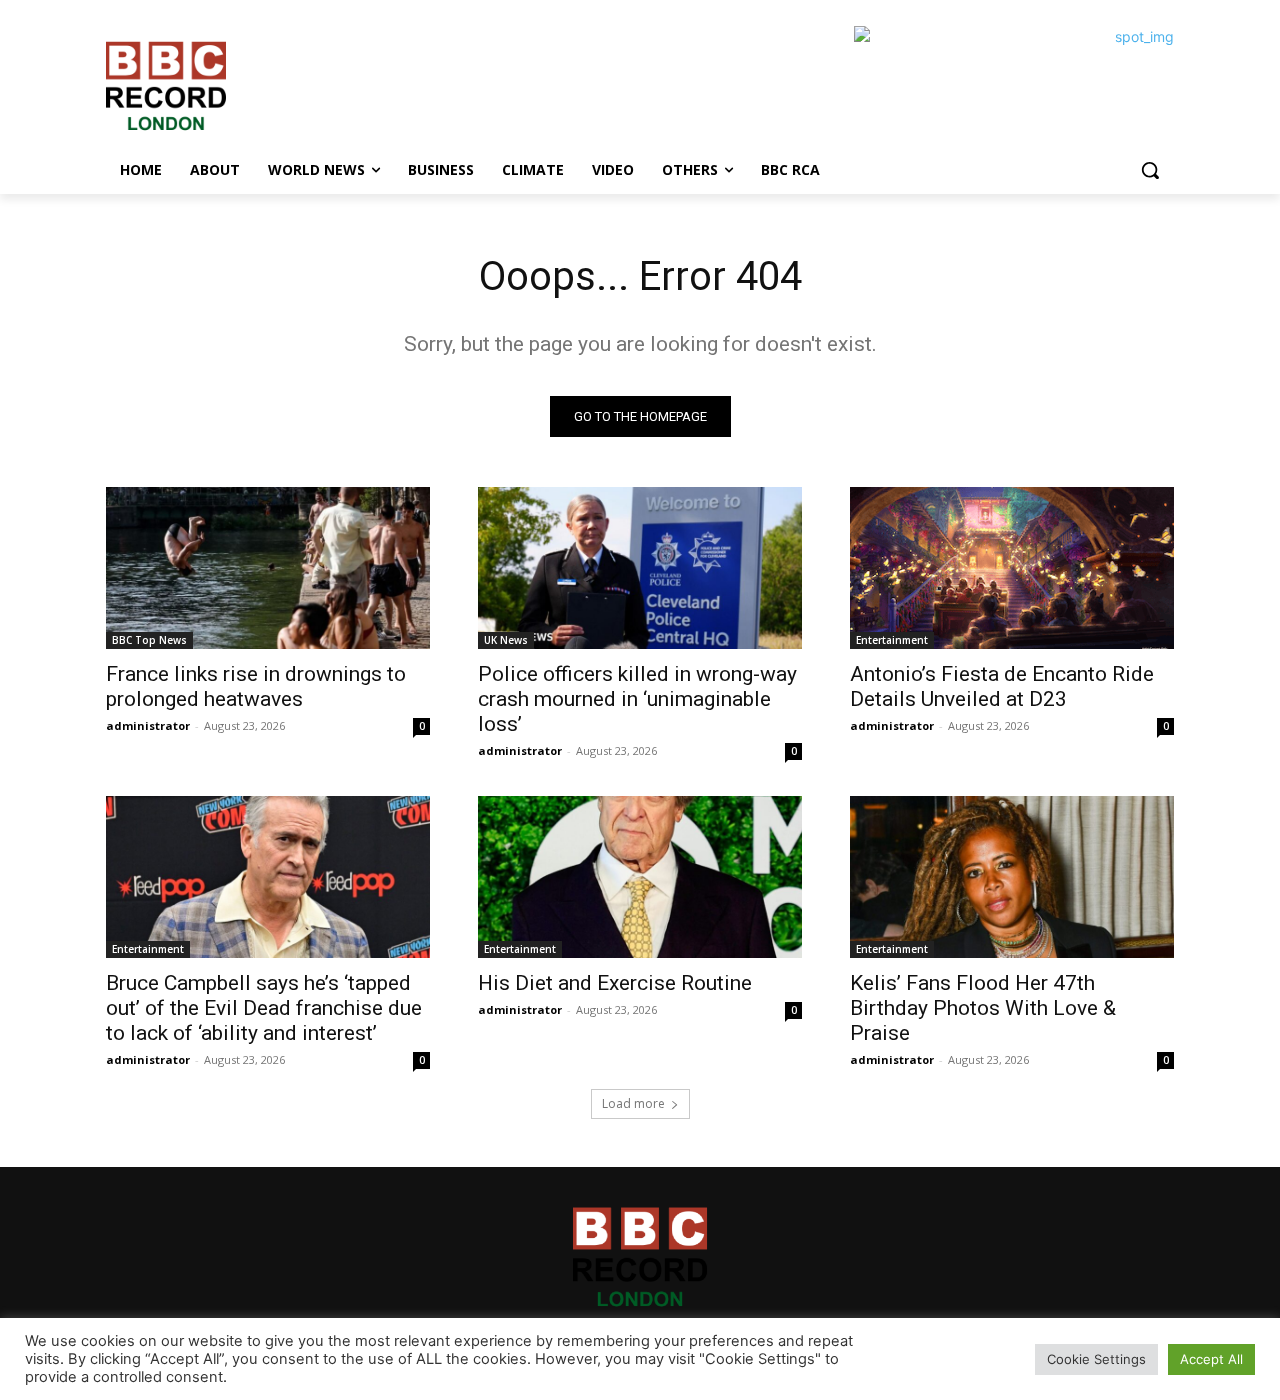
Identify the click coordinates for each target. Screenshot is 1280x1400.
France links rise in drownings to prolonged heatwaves (256, 686)
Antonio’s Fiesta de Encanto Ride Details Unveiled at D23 (1002, 686)
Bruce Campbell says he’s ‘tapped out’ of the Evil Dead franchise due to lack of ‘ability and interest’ (264, 1008)
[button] (1150, 170)
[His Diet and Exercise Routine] (640, 877)
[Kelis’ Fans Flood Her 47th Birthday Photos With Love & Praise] (1012, 877)
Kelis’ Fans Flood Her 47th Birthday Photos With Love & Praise (983, 1008)
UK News (506, 640)
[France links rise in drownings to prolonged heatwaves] (268, 568)
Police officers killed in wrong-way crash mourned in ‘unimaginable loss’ (637, 699)
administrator (148, 725)
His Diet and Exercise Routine (615, 983)
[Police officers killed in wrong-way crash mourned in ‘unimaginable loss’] (640, 568)
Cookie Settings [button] (1096, 1359)
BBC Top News (149, 640)
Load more (633, 1103)
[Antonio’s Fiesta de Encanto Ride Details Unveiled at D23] (1012, 568)
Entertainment (892, 640)
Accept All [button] (1211, 1359)
